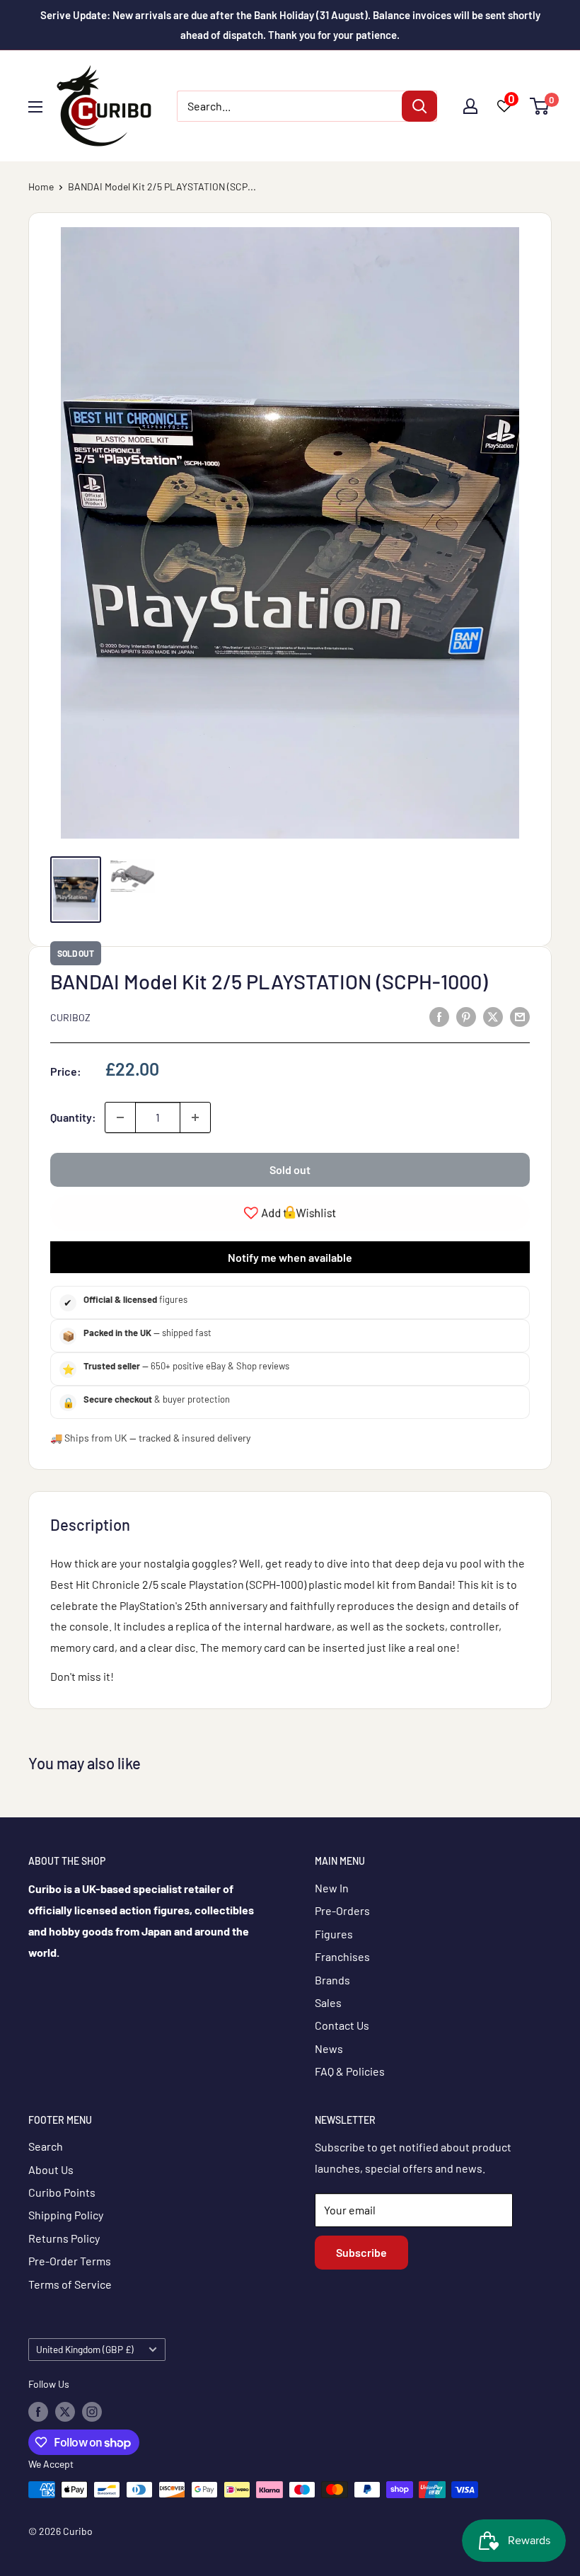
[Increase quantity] (195, 1117)
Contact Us (342, 2025)
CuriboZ (70, 1017)
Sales (328, 2002)
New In (332, 1888)
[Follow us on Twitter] (65, 2411)
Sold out (290, 1169)
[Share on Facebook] (439, 1016)
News (329, 2048)
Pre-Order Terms (70, 2261)
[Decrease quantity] (120, 1117)
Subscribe (361, 2252)
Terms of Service (70, 2284)
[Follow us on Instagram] (92, 2411)
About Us (51, 2169)
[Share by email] (520, 1016)
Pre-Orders (342, 1910)
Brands (332, 1980)
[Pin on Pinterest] (466, 1016)
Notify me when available (290, 1257)
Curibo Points (62, 2192)
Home (41, 186)
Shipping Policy (66, 2215)
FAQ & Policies (350, 2071)
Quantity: (73, 1117)
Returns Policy (64, 2238)
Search (46, 2146)
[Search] (419, 106)
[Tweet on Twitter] (493, 1016)
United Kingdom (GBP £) (85, 2349)
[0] (540, 106)
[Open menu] (35, 107)
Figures (334, 1934)
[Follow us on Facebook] (38, 2411)
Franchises (342, 1956)
